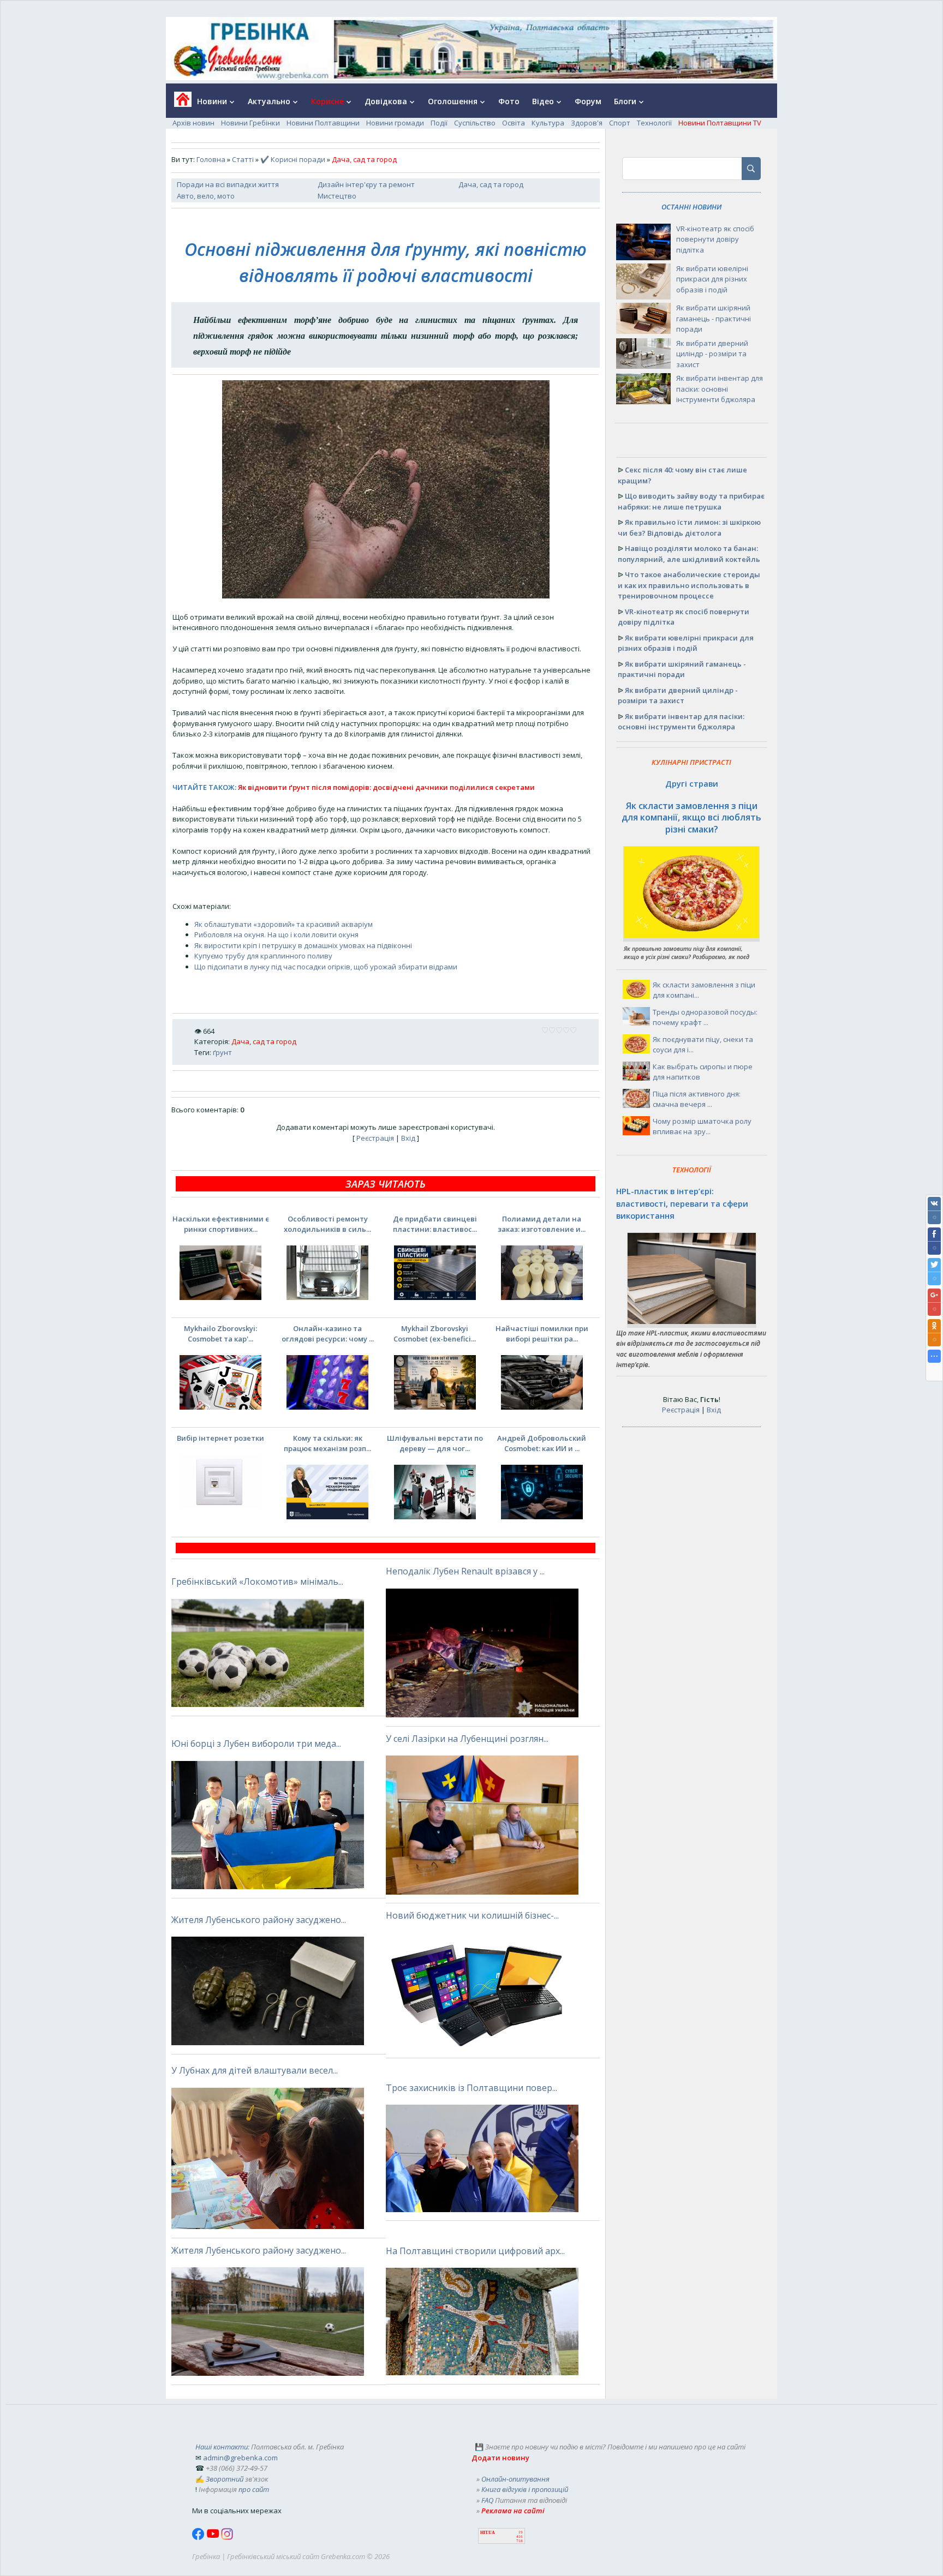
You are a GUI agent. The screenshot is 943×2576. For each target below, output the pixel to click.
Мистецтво (337, 196)
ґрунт (222, 1052)
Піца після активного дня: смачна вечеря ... (697, 1099)
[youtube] (214, 2537)
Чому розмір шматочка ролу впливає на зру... (702, 1127)
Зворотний (225, 2479)
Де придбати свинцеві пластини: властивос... (435, 1224)
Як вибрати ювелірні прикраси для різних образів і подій (712, 279)
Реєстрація (375, 1138)
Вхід (408, 1138)
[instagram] (227, 2537)
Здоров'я (587, 123)
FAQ (487, 2500)
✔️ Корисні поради (293, 159)
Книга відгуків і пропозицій (525, 2489)
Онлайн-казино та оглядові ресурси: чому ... (328, 1334)
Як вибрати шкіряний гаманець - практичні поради (714, 318)
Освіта (514, 123)
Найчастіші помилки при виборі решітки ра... (542, 1334)
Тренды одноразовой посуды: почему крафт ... (705, 1017)
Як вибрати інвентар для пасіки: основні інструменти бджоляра (720, 389)
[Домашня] (179, 103)
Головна (211, 159)
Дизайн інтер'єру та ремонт (366, 184)
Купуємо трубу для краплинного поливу (263, 956)
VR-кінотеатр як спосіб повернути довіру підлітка (715, 239)
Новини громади (395, 123)
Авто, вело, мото (206, 196)
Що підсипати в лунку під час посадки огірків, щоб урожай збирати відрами (326, 967)
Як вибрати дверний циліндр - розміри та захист (712, 354)
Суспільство (475, 123)
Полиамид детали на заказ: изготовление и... (542, 1224)
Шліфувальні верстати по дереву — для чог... (435, 1443)
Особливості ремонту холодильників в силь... (327, 1224)
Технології (654, 123)
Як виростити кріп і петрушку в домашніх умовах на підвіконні (303, 945)
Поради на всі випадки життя (228, 184)
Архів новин (193, 123)
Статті (243, 159)
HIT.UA (488, 2533)
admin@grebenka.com (240, 2458)
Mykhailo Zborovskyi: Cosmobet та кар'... (220, 1334)
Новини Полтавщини (323, 123)
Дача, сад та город (491, 184)
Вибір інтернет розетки (220, 1438)
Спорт (620, 123)
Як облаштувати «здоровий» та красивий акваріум (284, 924)
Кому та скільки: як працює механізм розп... (327, 1443)
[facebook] (199, 2537)
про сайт (254, 2489)
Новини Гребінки (250, 123)
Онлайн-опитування (515, 2479)
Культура (548, 123)
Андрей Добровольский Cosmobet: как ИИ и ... (542, 1443)
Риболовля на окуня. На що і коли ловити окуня (276, 934)
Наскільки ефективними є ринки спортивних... (221, 1224)
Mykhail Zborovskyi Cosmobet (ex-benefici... (435, 1334)
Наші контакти (222, 2447)
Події (439, 123)
